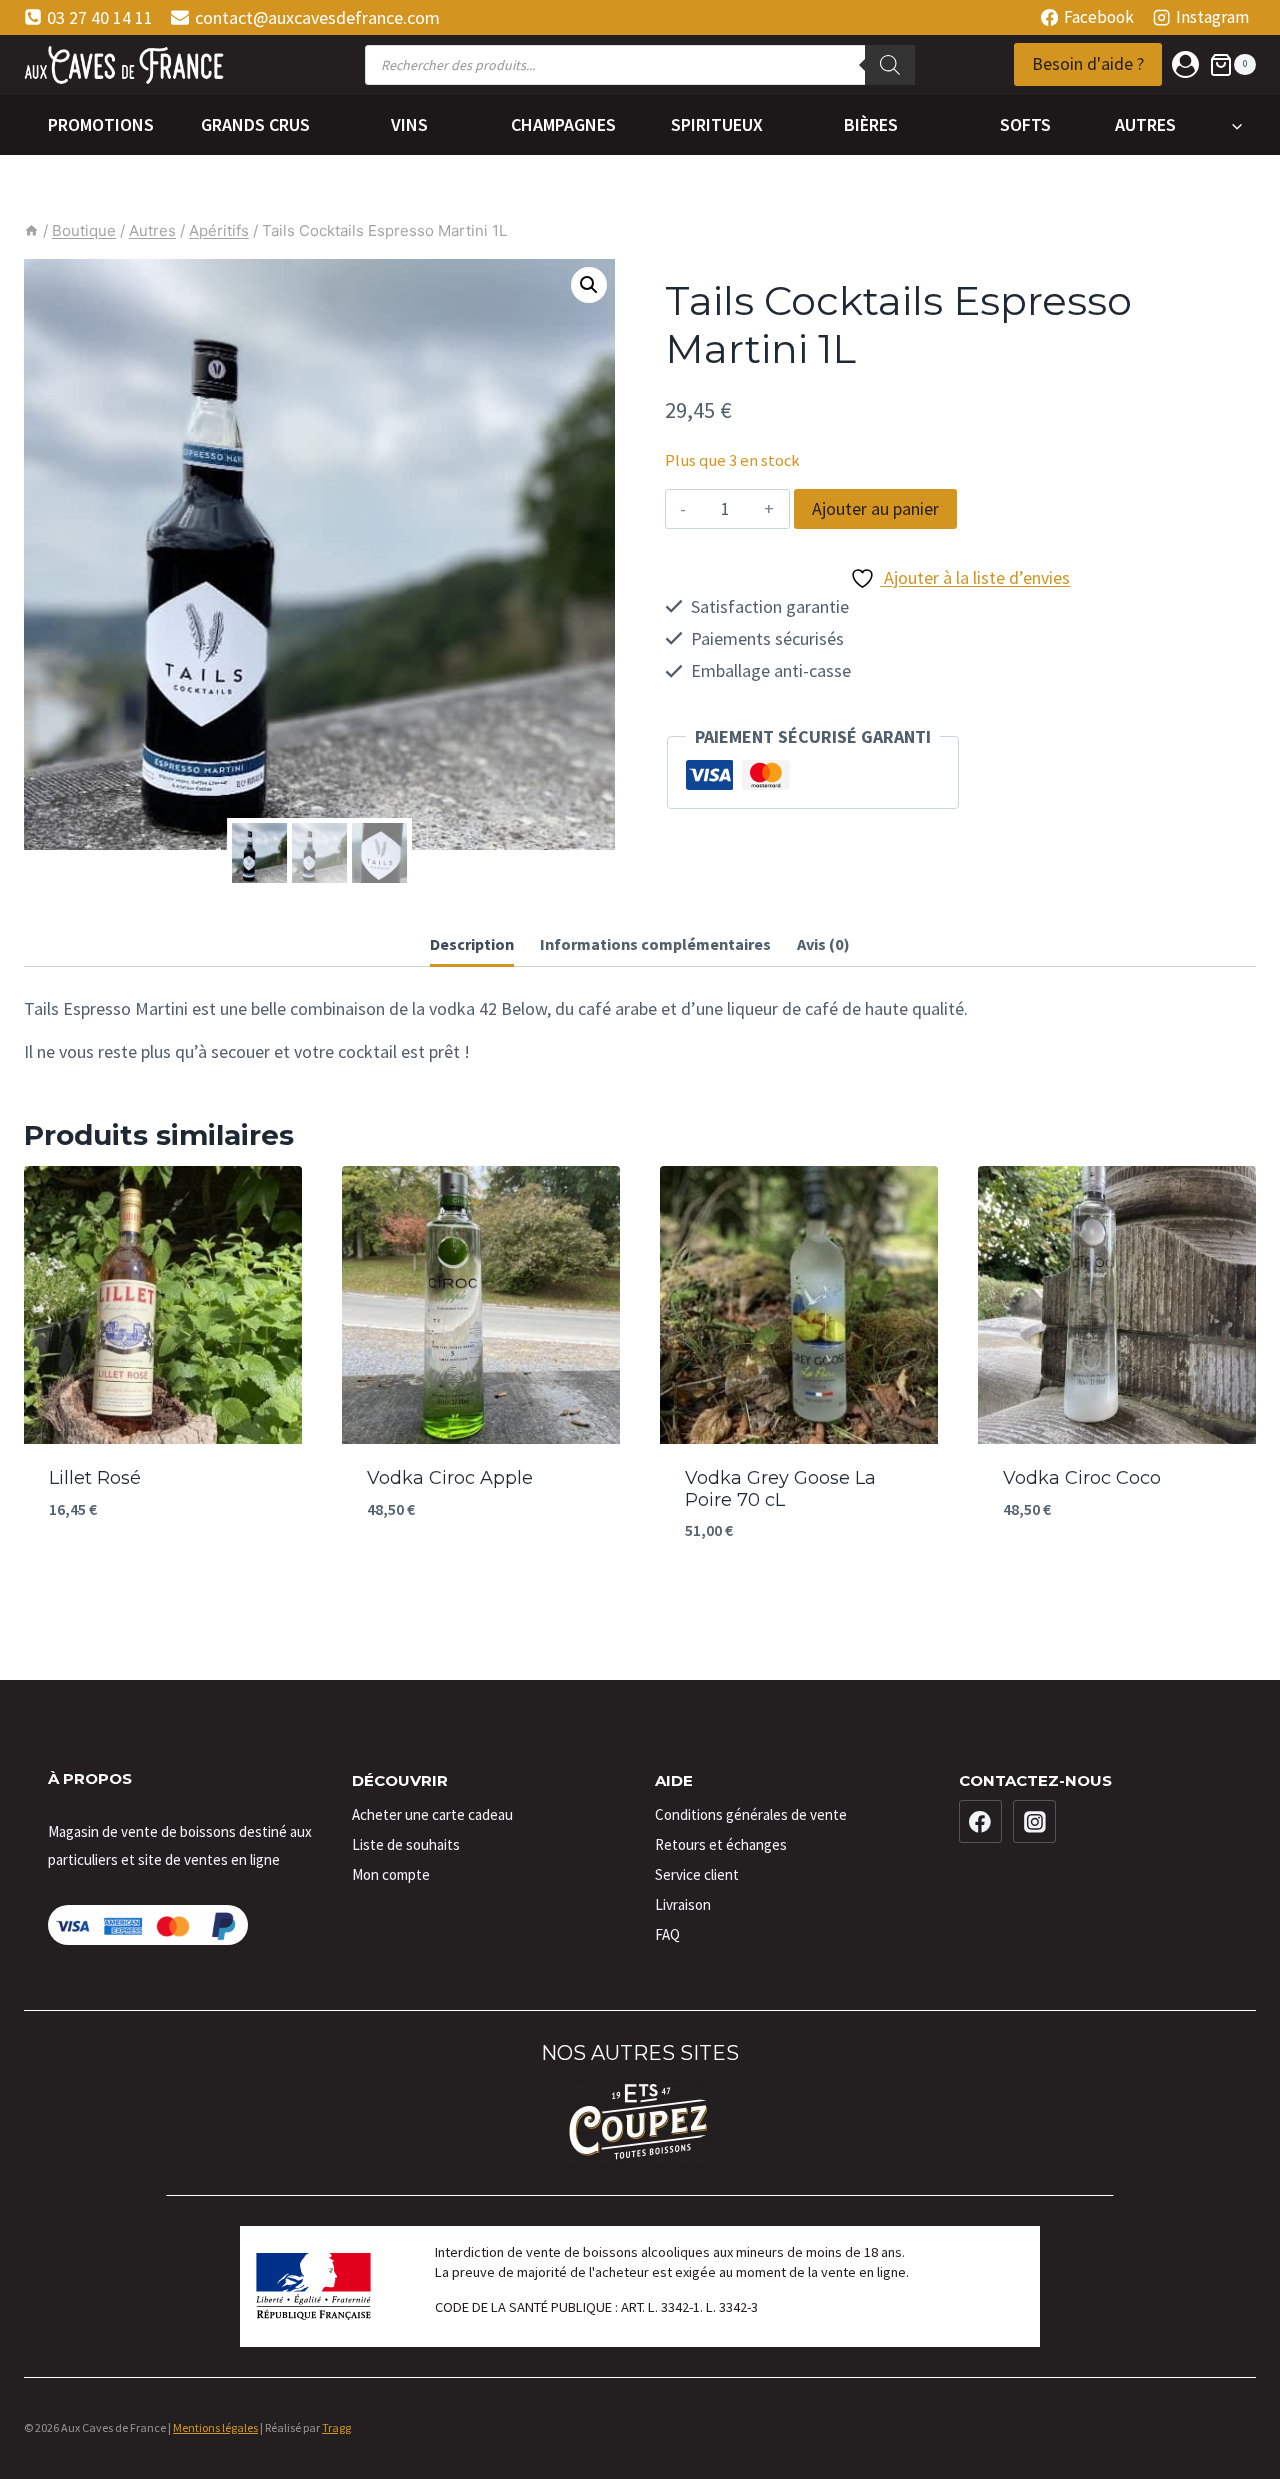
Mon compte (391, 1874)
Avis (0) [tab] (823, 944)
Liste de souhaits (406, 1844)
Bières (871, 124)
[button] (589, 285)
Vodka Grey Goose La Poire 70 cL (780, 1489)
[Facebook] (981, 1822)
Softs (1025, 124)
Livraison (683, 1904)
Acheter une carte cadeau (432, 1814)
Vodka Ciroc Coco (1082, 1478)
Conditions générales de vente (751, 1814)
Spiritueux (717, 124)
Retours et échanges (721, 1844)
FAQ (667, 1934)
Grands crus (255, 124)
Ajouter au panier (875, 508)
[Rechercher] (890, 65)
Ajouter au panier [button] (163, 1569)
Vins (409, 124)
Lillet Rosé (95, 1478)
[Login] (1185, 64)
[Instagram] (1035, 1822)
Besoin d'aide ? (1088, 63)
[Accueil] (31, 230)
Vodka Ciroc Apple (450, 1478)
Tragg (336, 2427)
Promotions (101, 124)
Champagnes (563, 124)
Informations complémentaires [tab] (655, 944)
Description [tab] (472, 944)
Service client (697, 1874)
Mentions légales (215, 2427)
